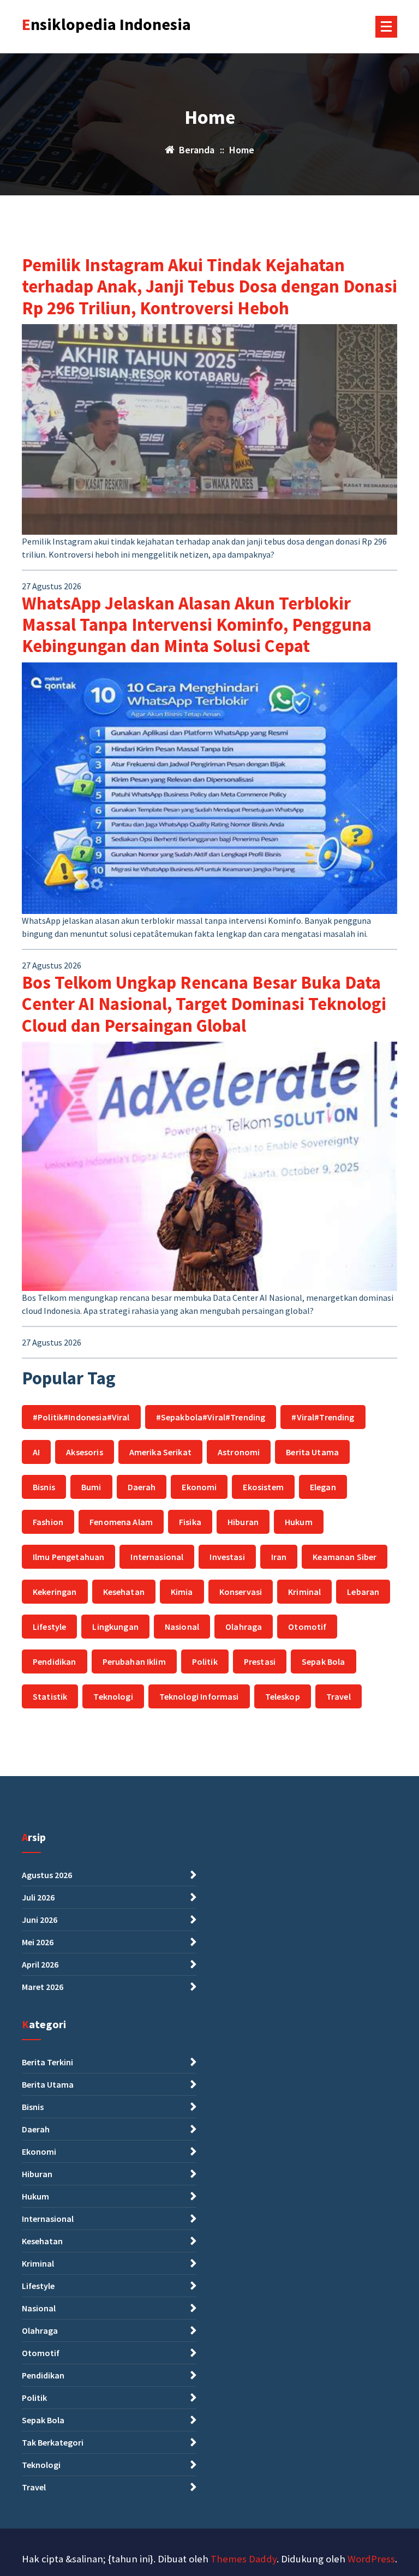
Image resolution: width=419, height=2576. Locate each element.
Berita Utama (312, 1452)
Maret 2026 (43, 1987)
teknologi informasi (199, 1696)
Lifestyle (49, 1627)
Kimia (182, 1592)
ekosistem (263, 1487)
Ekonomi (199, 1487)
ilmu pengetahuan (68, 1557)
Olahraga (244, 1627)
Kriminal (304, 1592)
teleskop (283, 1696)
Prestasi (260, 1661)
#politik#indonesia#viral (81, 1417)
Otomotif (307, 1627)
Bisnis (44, 1487)
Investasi (227, 1557)
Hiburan (243, 1522)
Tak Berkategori (53, 2442)
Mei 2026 (38, 1942)
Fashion (48, 1522)
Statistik (50, 1696)
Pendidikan (55, 1661)
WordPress (371, 2559)
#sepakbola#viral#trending (211, 1417)
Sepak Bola (324, 1661)
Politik (205, 1661)
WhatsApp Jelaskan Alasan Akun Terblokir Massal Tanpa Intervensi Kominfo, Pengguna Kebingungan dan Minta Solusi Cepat (197, 625)
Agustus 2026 (47, 1875)
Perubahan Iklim (134, 1661)
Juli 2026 (38, 1897)
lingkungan (115, 1627)
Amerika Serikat (160, 1452)
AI (36, 1452)
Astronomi (239, 1452)
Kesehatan (124, 1592)
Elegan (323, 1487)
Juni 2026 (40, 1920)
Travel (339, 1696)
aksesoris (84, 1452)
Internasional (157, 1557)
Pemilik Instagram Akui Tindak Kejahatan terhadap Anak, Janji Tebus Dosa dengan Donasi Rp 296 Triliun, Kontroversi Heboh (209, 286)
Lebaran (363, 1592)
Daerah (142, 1487)
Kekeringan (55, 1592)
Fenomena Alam (121, 1522)
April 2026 (40, 1964)
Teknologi (113, 1696)
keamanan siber (345, 1557)
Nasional (182, 1627)
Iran (279, 1557)
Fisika (190, 1522)
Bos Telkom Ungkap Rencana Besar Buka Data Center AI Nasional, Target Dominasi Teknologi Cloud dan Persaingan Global (204, 1004)
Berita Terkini (47, 2062)
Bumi (91, 1487)
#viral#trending (323, 1417)
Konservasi (241, 1592)
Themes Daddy (244, 2559)
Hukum (299, 1522)
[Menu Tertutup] (386, 27)
